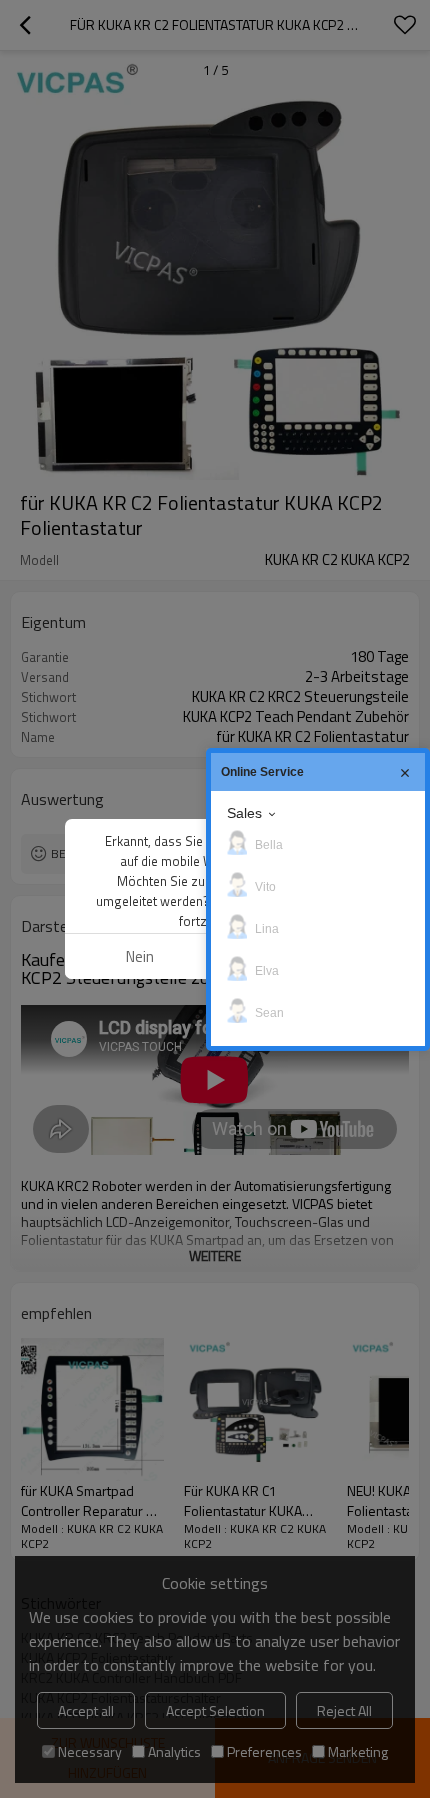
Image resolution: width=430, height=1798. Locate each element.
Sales (244, 813)
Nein (140, 956)
